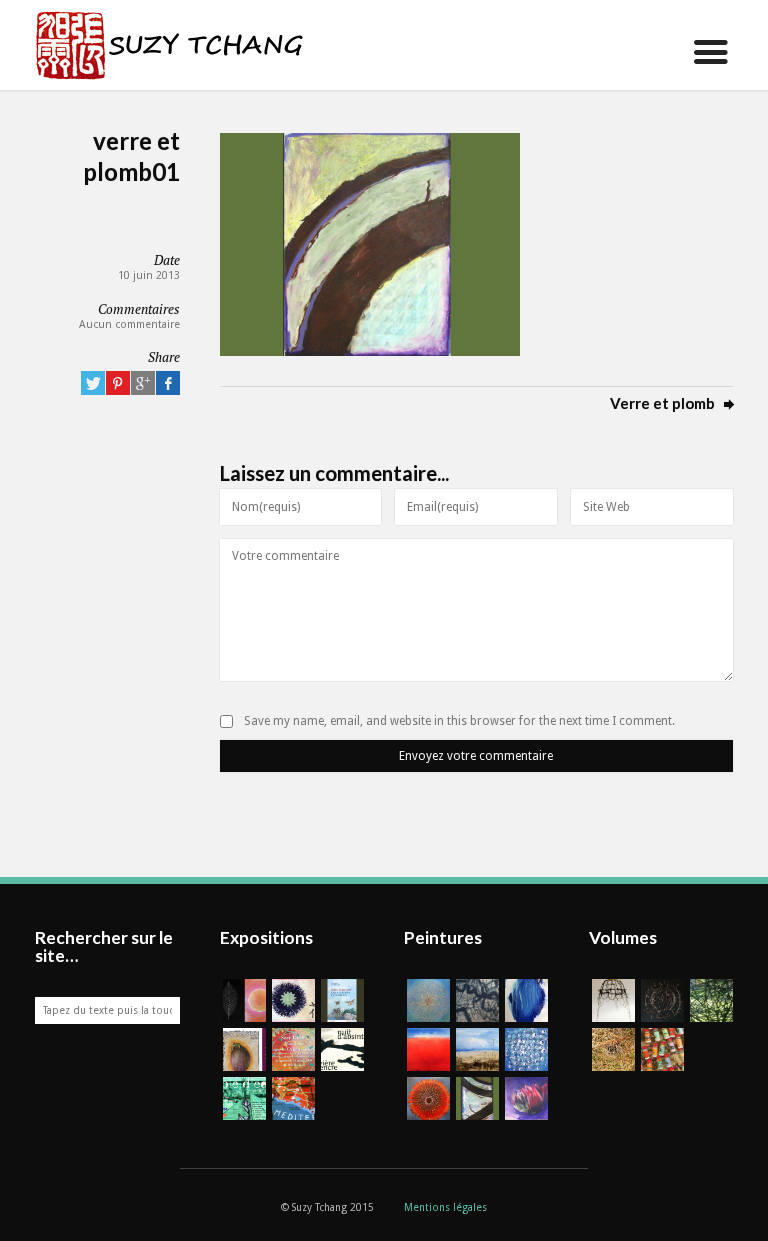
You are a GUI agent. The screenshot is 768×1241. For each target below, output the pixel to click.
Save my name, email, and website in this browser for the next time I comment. (459, 721)
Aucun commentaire (129, 324)
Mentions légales (445, 1207)
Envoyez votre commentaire (476, 756)
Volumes (623, 937)
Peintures (443, 937)
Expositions (266, 937)
